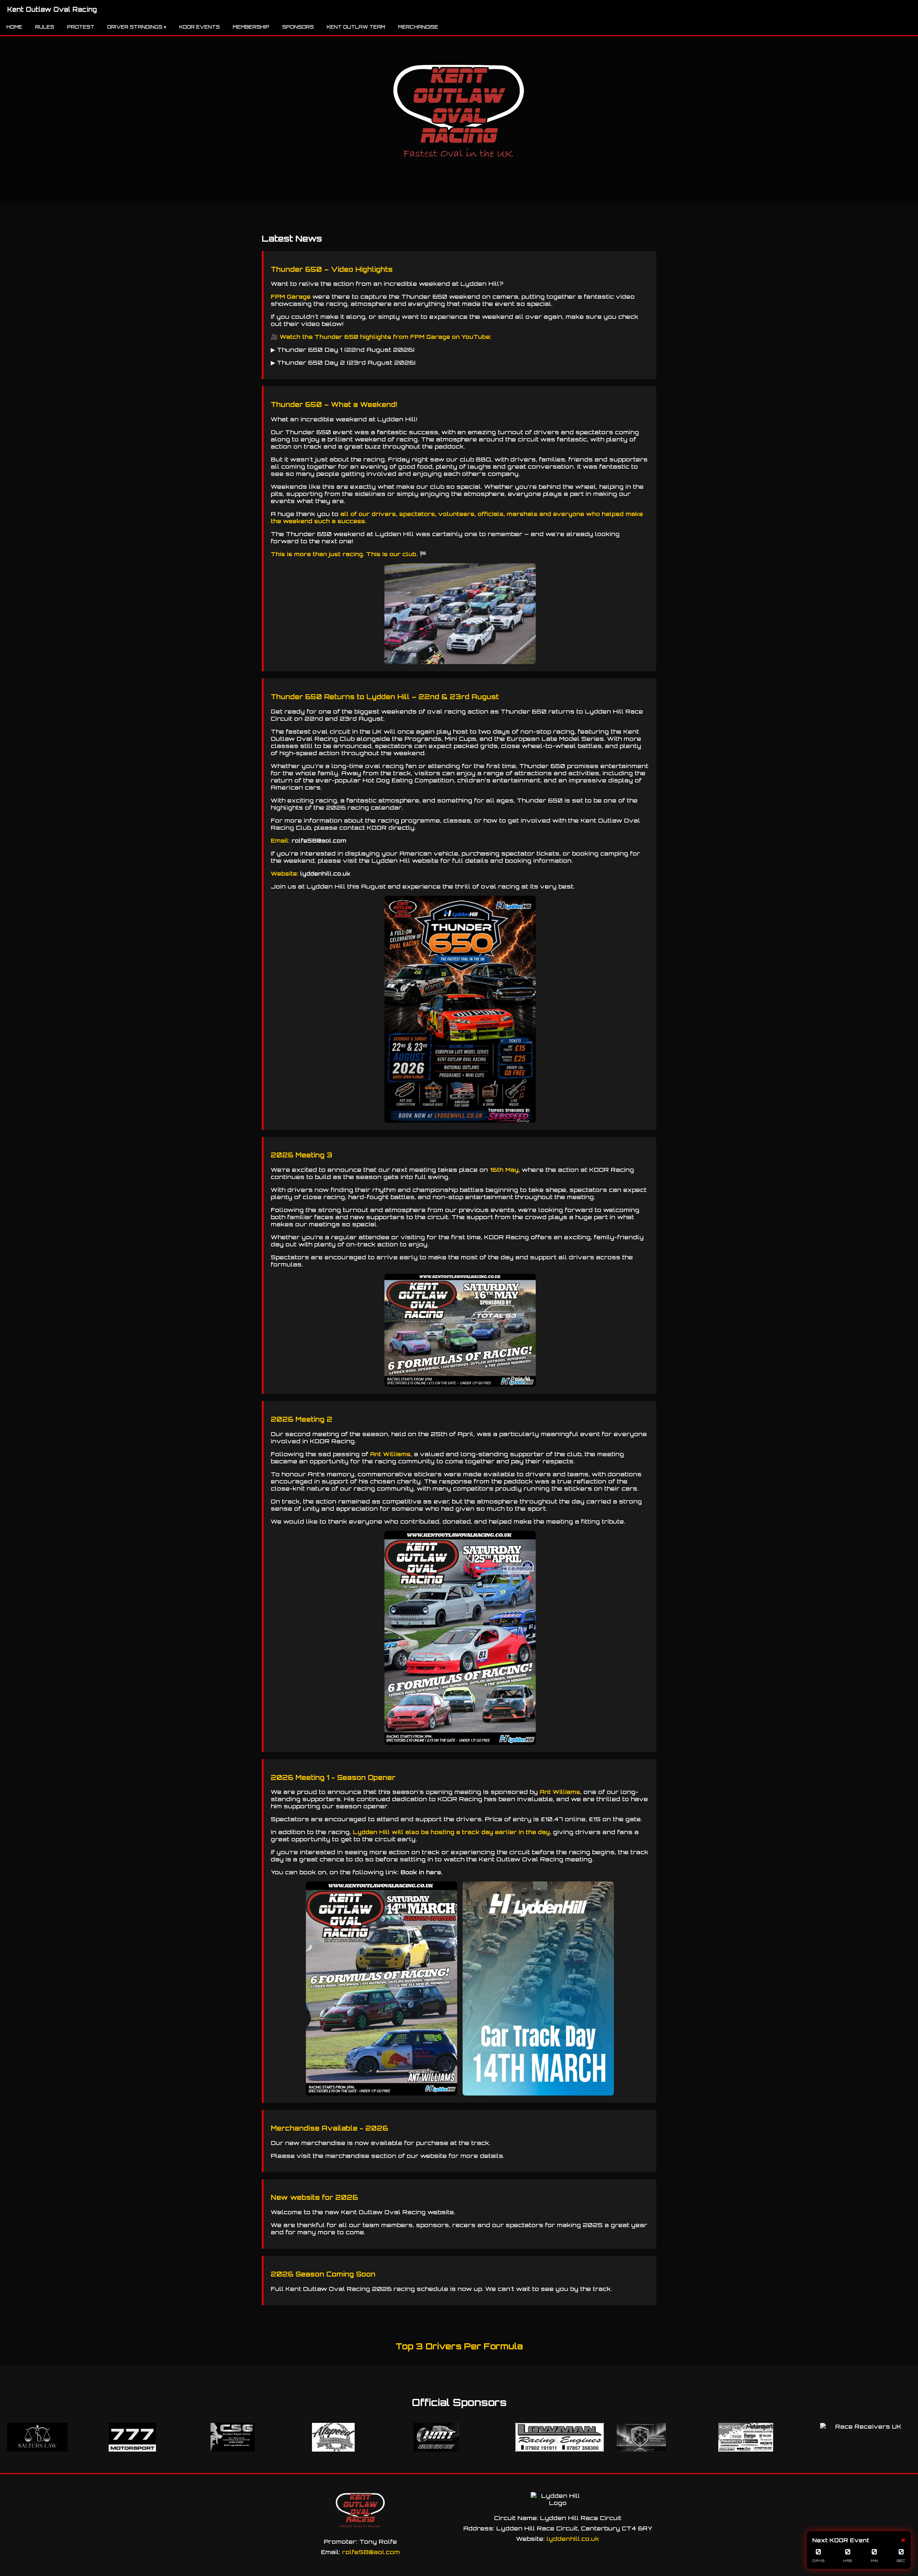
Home (14, 27)
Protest (81, 27)
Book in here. (422, 1872)
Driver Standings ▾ (137, 27)
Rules (45, 27)
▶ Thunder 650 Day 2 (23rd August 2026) (343, 363)
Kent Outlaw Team (356, 27)
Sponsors (298, 27)
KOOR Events (200, 27)
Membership (251, 27)
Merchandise (418, 27)
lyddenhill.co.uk (325, 873)
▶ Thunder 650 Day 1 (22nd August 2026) (343, 350)
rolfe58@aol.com (319, 840)
